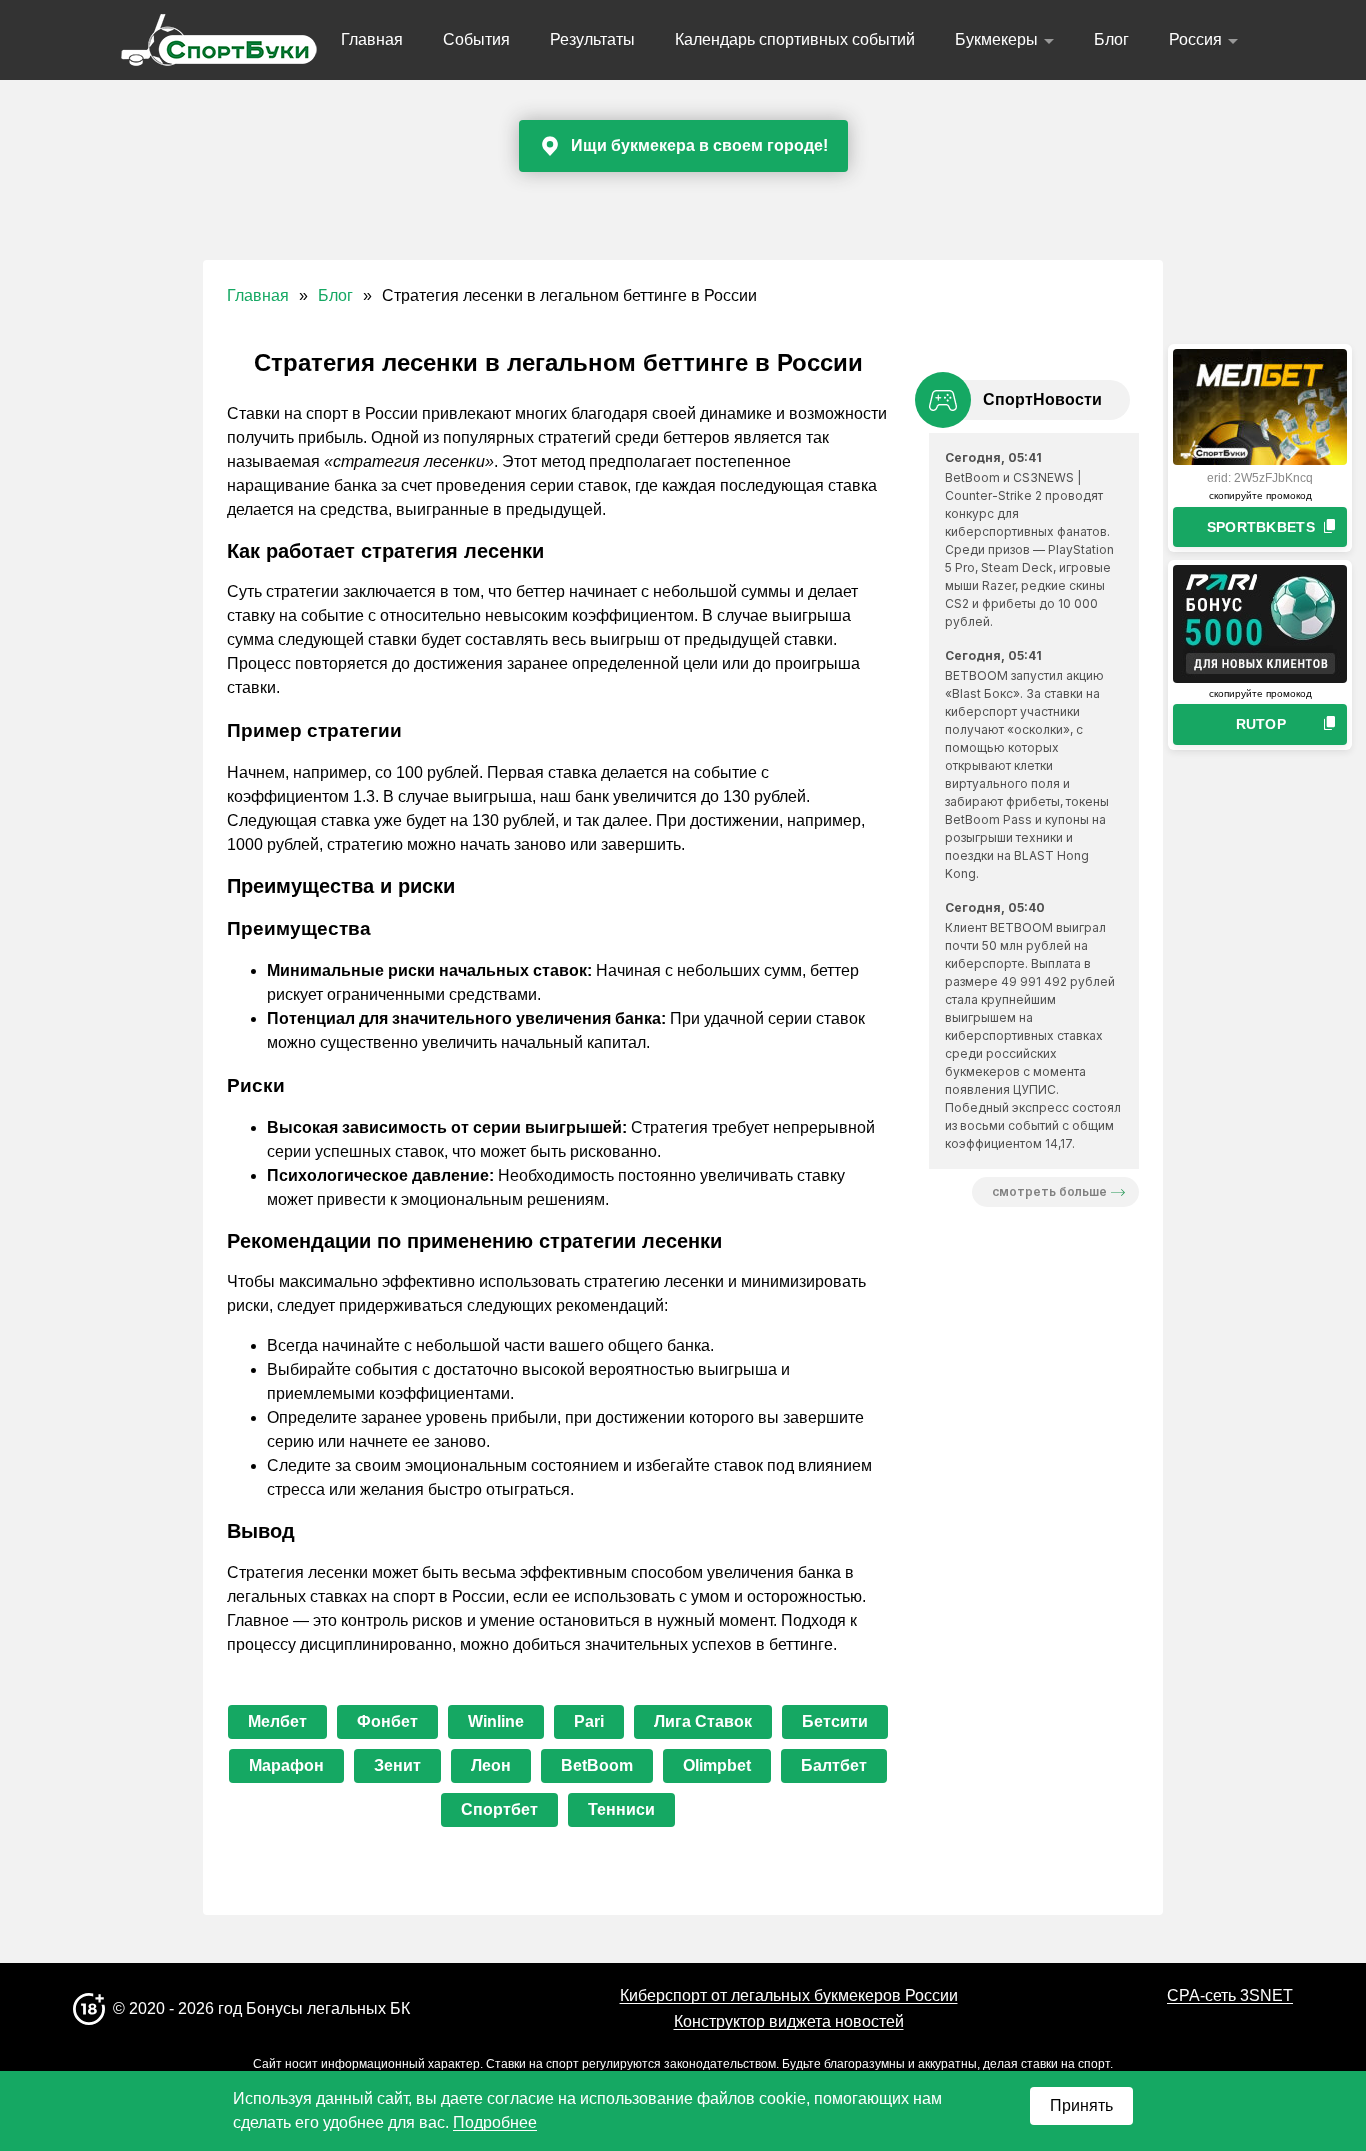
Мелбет (277, 1721)
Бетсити (835, 1721)
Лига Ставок (703, 1721)
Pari (589, 1721)
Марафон (286, 1765)
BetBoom (597, 1765)
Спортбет (499, 1809)
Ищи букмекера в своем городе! (699, 145)
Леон (491, 1765)
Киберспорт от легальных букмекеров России (789, 1995)
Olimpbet (717, 1765)
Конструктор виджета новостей (789, 2021)
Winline (496, 1721)
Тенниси (621, 1809)
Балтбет (834, 1765)
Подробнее (495, 2122)
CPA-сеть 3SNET (1230, 1995)
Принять (1081, 2105)
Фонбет (387, 1721)
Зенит (397, 1765)
